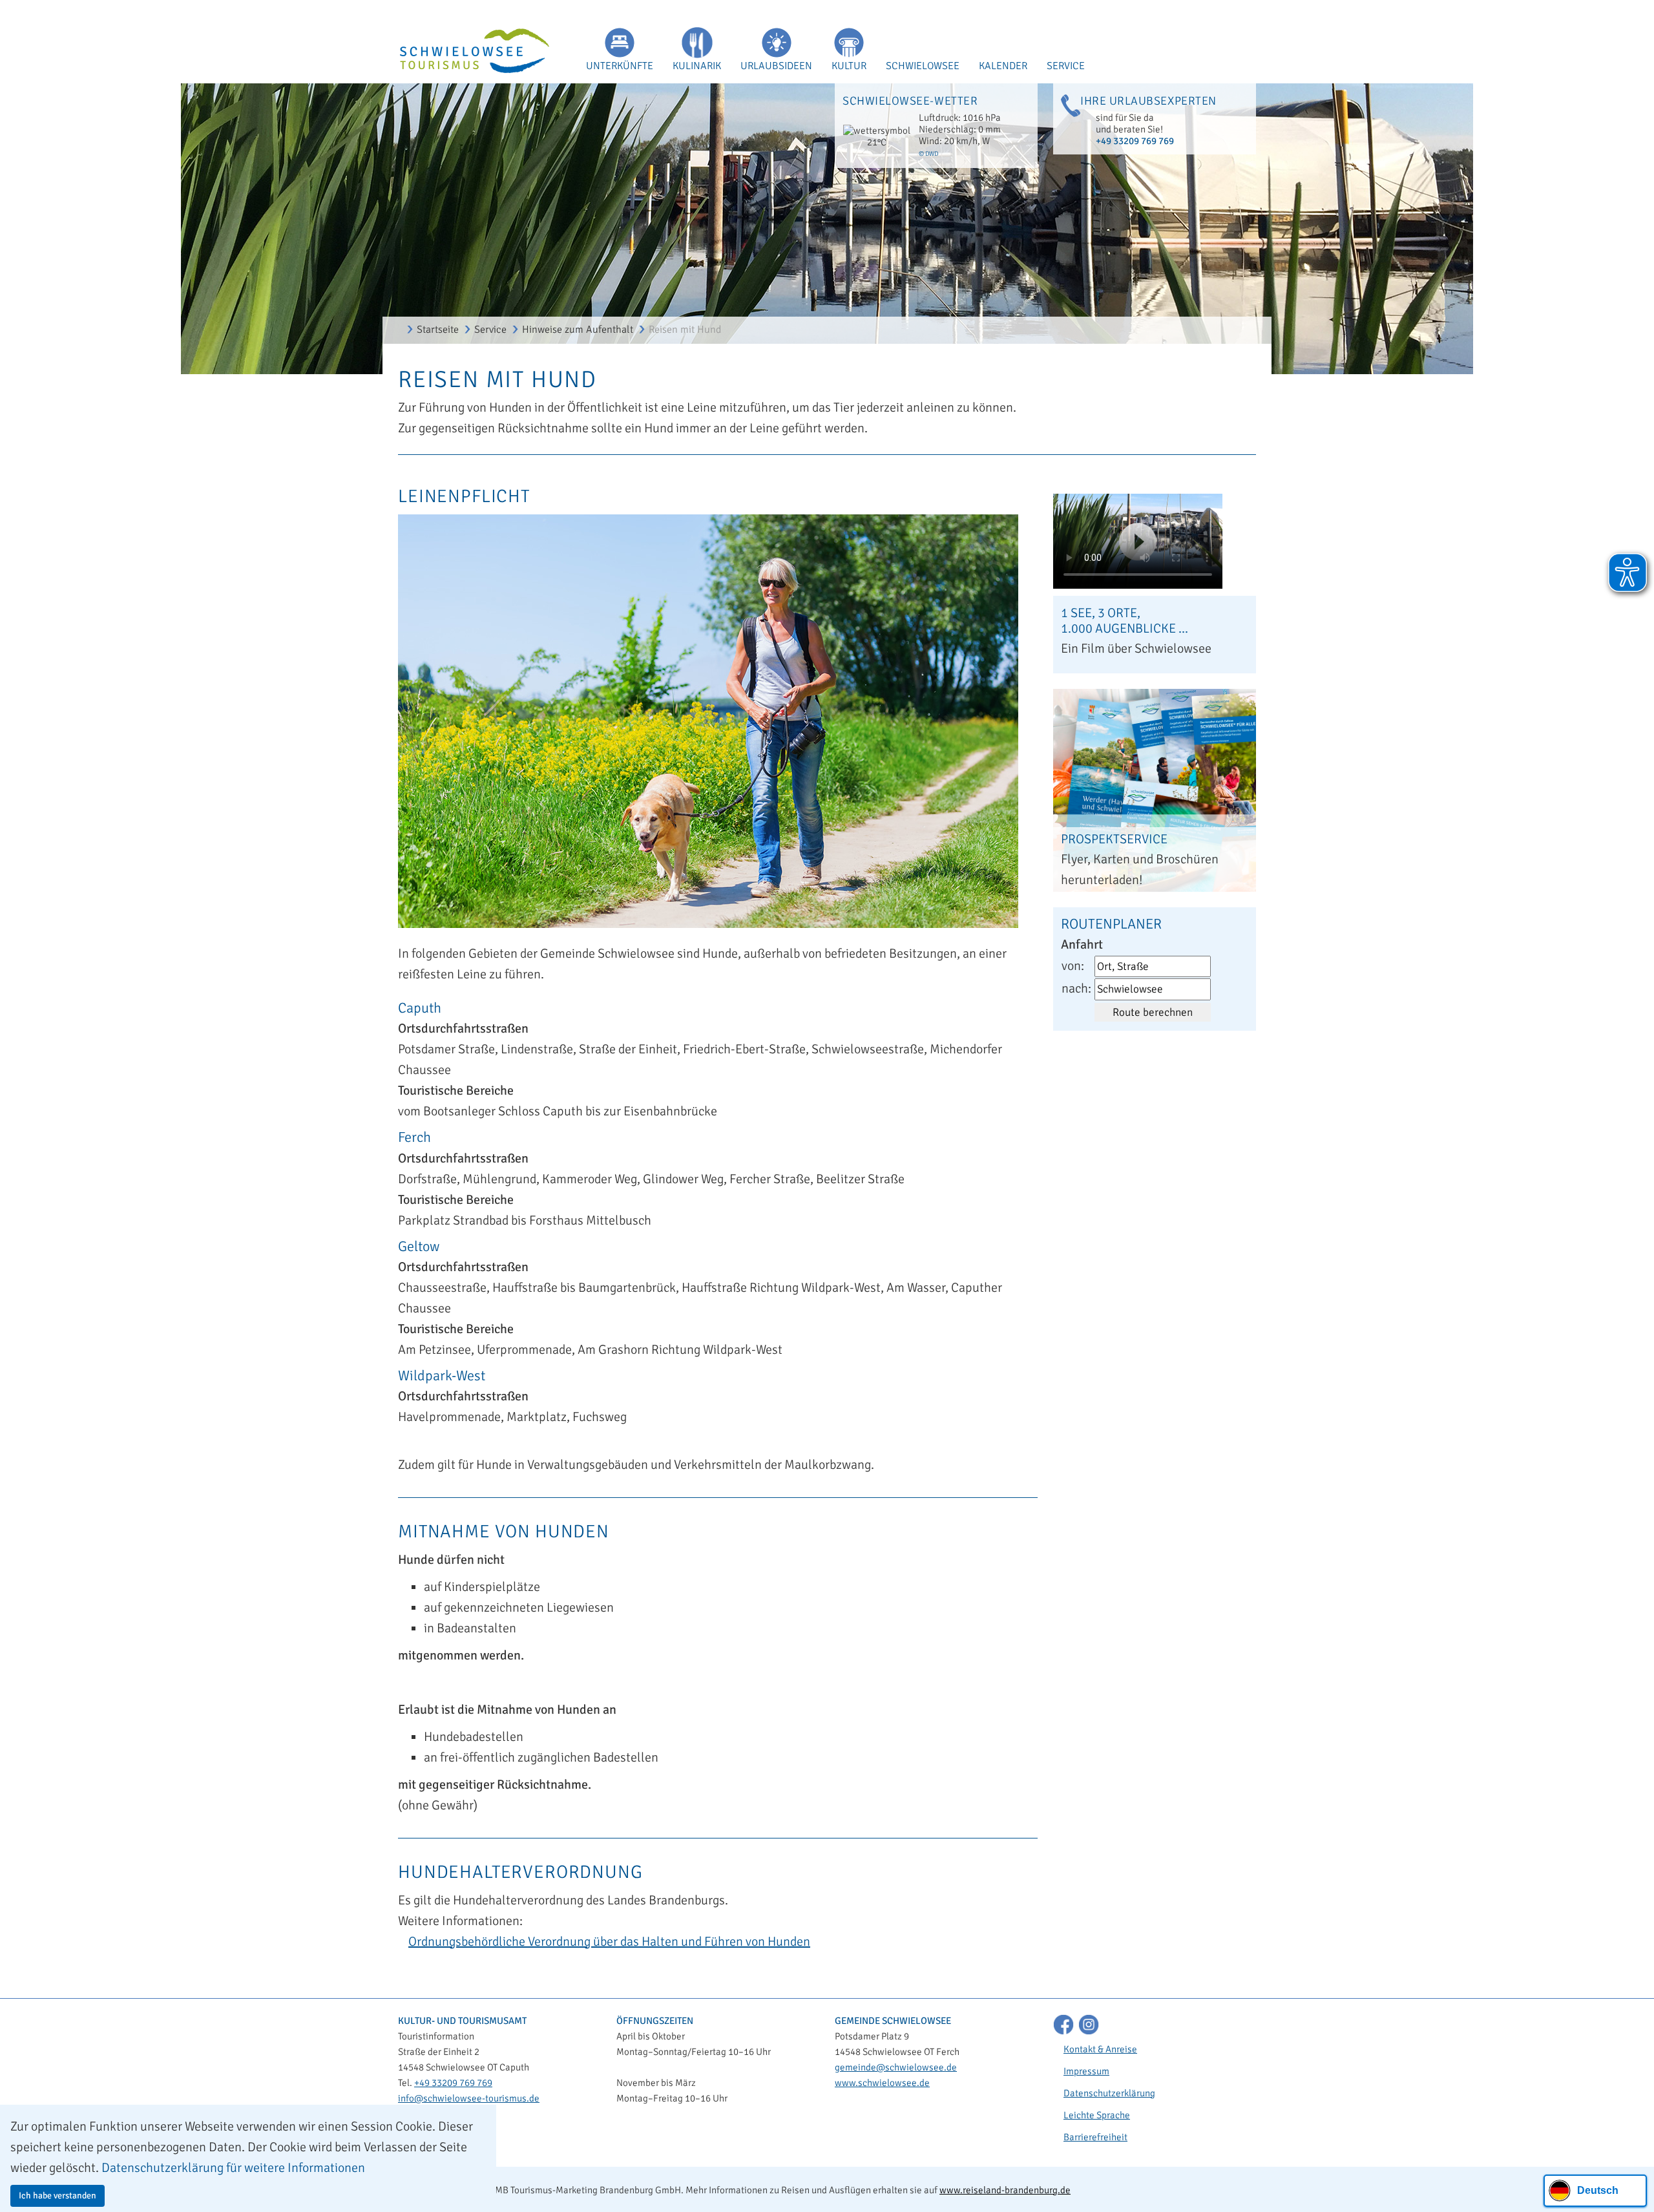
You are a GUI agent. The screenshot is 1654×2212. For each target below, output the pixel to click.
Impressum (1086, 2071)
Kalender (1003, 66)
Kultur (849, 66)
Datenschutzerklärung (1109, 2093)
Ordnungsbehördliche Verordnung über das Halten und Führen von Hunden (609, 1942)
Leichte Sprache (1097, 2115)
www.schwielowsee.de (882, 2083)
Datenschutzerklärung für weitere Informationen (233, 2168)
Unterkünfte (620, 66)
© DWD (928, 154)
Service (1066, 66)
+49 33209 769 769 (1135, 141)
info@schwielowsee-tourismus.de (469, 2098)
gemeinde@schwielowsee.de (896, 2067)
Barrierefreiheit (1095, 2137)
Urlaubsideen (776, 66)
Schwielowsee (923, 66)
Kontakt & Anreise (1100, 2049)
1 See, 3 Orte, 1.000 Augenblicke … (1125, 621)
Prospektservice (1114, 839)
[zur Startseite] (466, 52)
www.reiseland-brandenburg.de (1005, 2190)
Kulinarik (697, 66)
